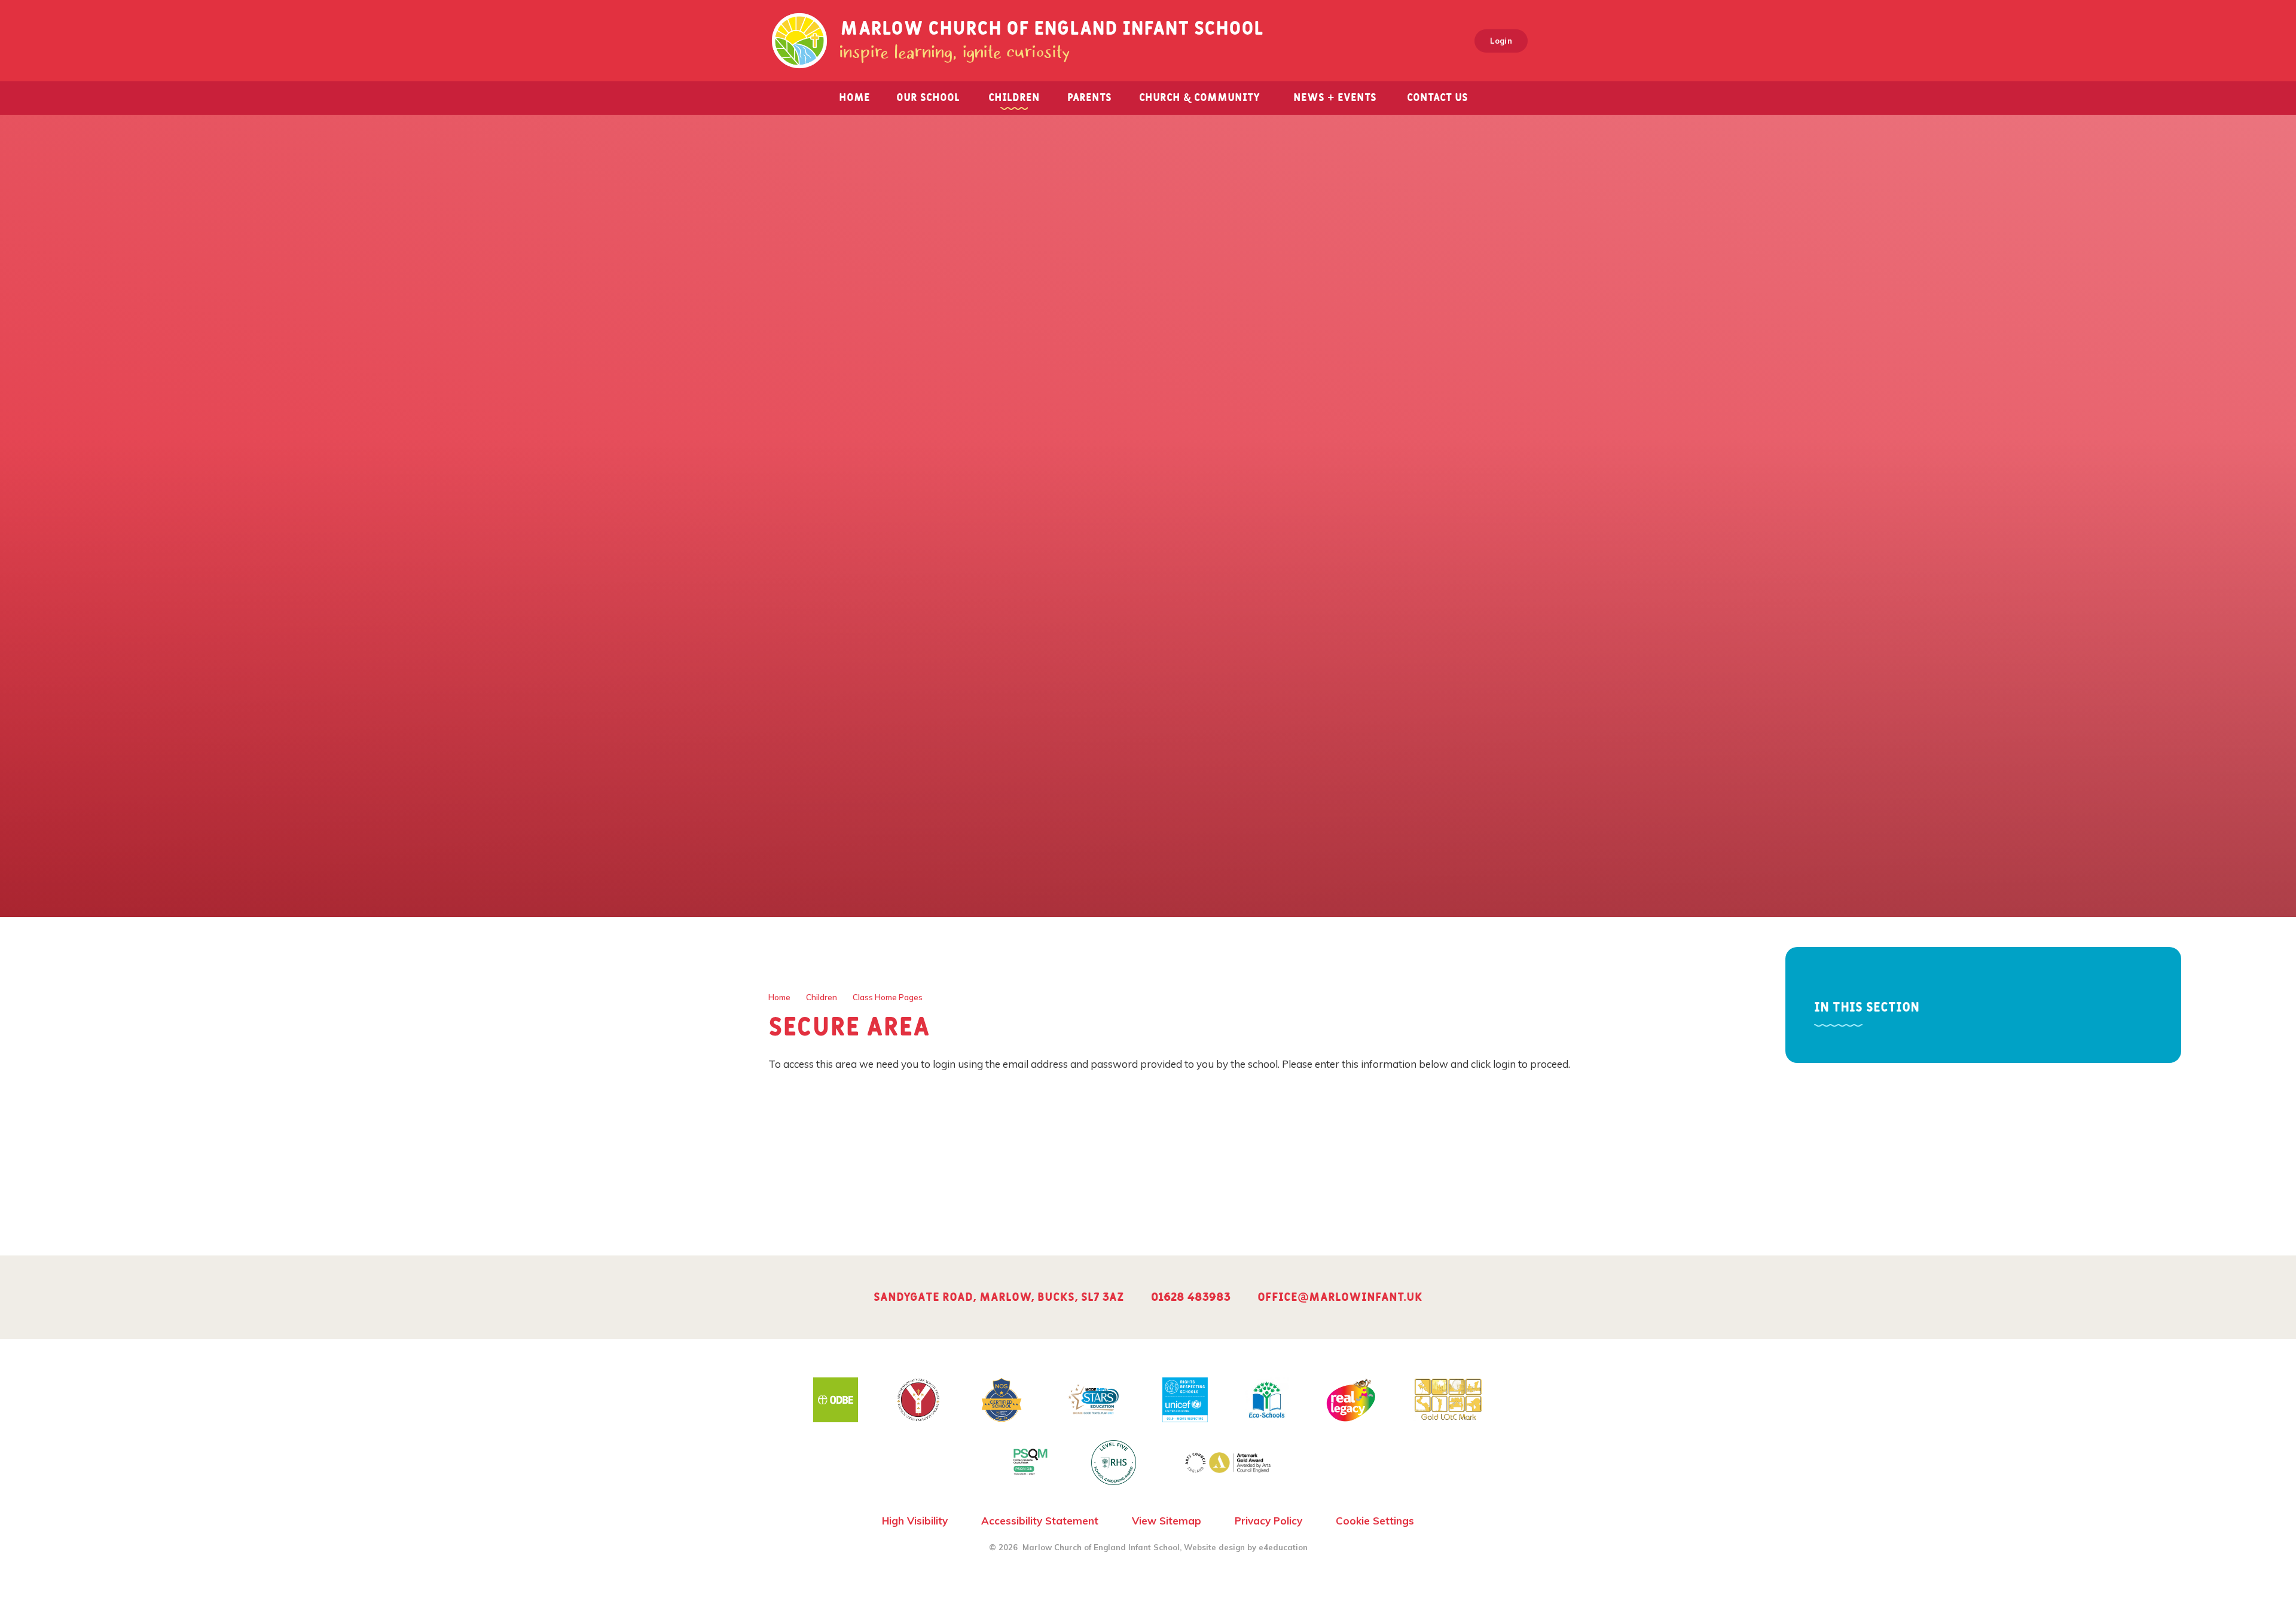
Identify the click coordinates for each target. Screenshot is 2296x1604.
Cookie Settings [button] (1375, 1521)
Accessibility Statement (1040, 1521)
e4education (1283, 1547)
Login (1501, 41)
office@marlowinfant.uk (1340, 1297)
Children (822, 997)
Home (779, 997)
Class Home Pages (888, 997)
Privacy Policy (1268, 1521)
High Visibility (915, 1521)
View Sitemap (1167, 1521)
